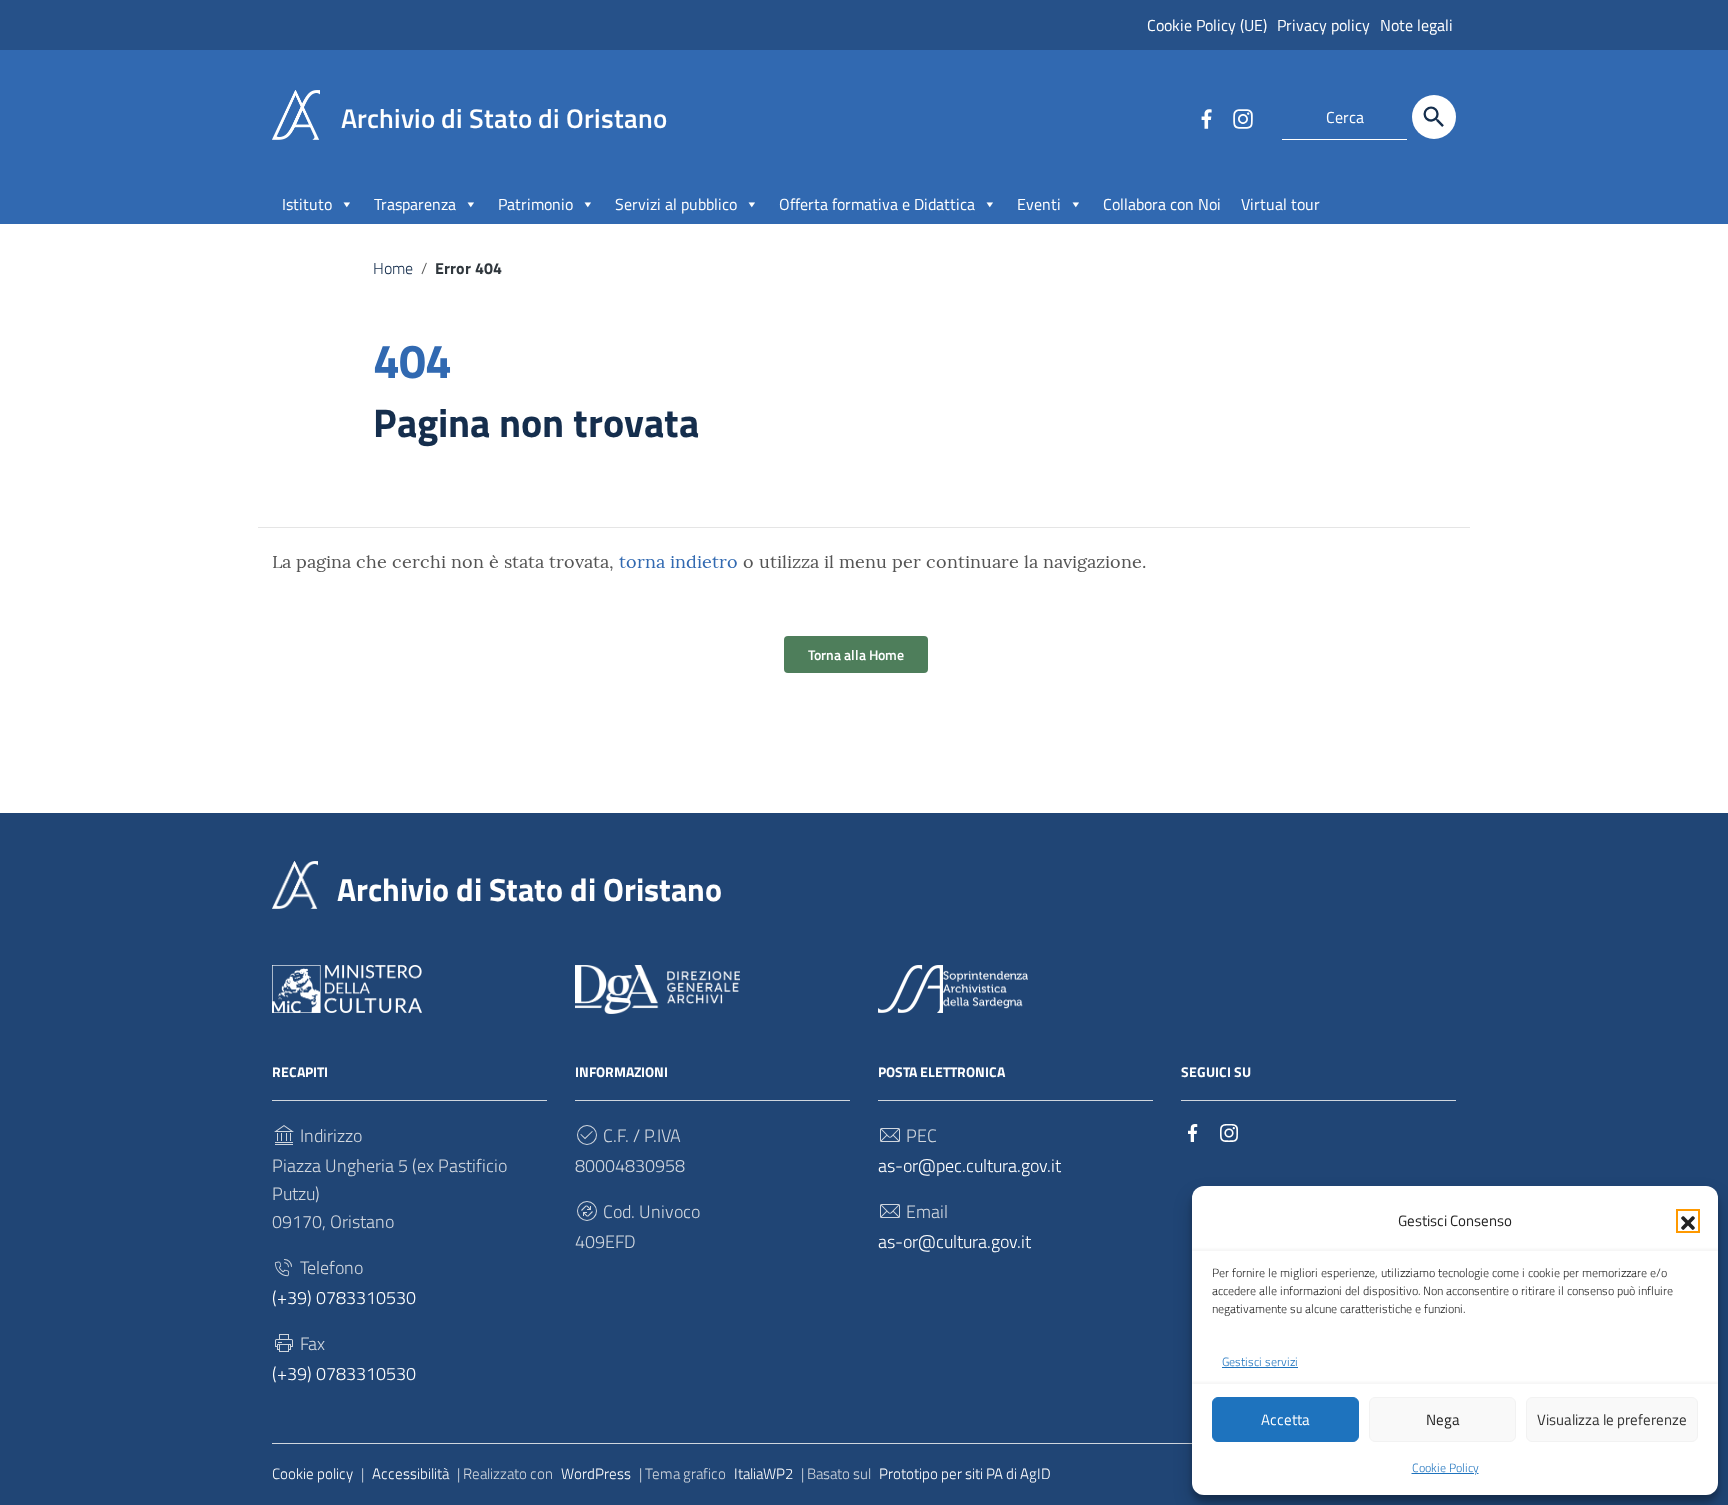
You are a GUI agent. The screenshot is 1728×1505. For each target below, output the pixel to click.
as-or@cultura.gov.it (954, 1241)
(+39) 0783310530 (344, 1297)
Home (393, 268)
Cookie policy (312, 1473)
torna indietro (678, 561)
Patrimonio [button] (535, 204)
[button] (1688, 1221)
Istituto (307, 204)
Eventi (1039, 204)
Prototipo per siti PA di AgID (965, 1473)
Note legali (1416, 25)
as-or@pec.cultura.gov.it (969, 1165)
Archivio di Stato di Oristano (529, 889)
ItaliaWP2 (763, 1473)
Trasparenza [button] (415, 204)
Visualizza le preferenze (1612, 1419)
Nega (1443, 1419)
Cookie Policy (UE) (1207, 25)
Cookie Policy (1445, 1467)
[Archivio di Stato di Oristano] (296, 113)
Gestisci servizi (1260, 1361)
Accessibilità (410, 1473)
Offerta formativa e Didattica (877, 204)
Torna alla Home (856, 654)
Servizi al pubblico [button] (676, 204)
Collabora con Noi (1162, 204)
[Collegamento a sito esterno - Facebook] (1206, 117)
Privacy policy (1323, 25)
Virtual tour (1280, 204)
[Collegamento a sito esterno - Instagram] (1242, 117)
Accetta (1285, 1419)
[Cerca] (1434, 117)
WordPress (596, 1473)
